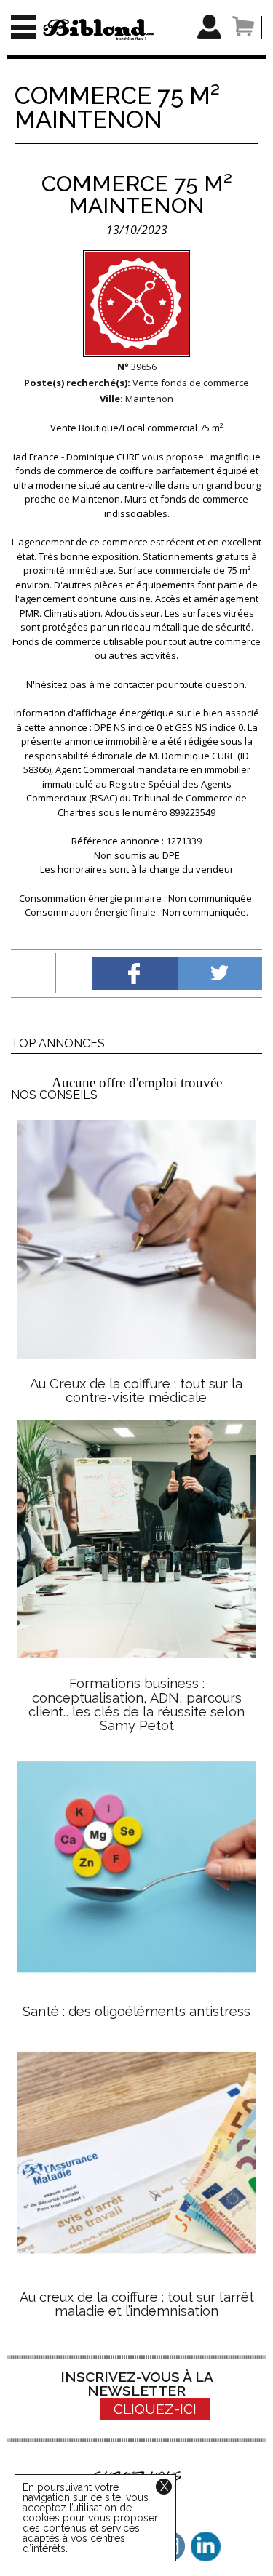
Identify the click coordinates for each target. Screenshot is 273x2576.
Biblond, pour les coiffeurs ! (99, 29)
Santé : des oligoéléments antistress (136, 2011)
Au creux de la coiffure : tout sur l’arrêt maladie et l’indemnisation (137, 2304)
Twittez (220, 973)
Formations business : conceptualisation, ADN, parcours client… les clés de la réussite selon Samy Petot (136, 1704)
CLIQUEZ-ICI (155, 2409)
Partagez (135, 973)
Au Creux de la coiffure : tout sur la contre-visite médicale (136, 1391)
